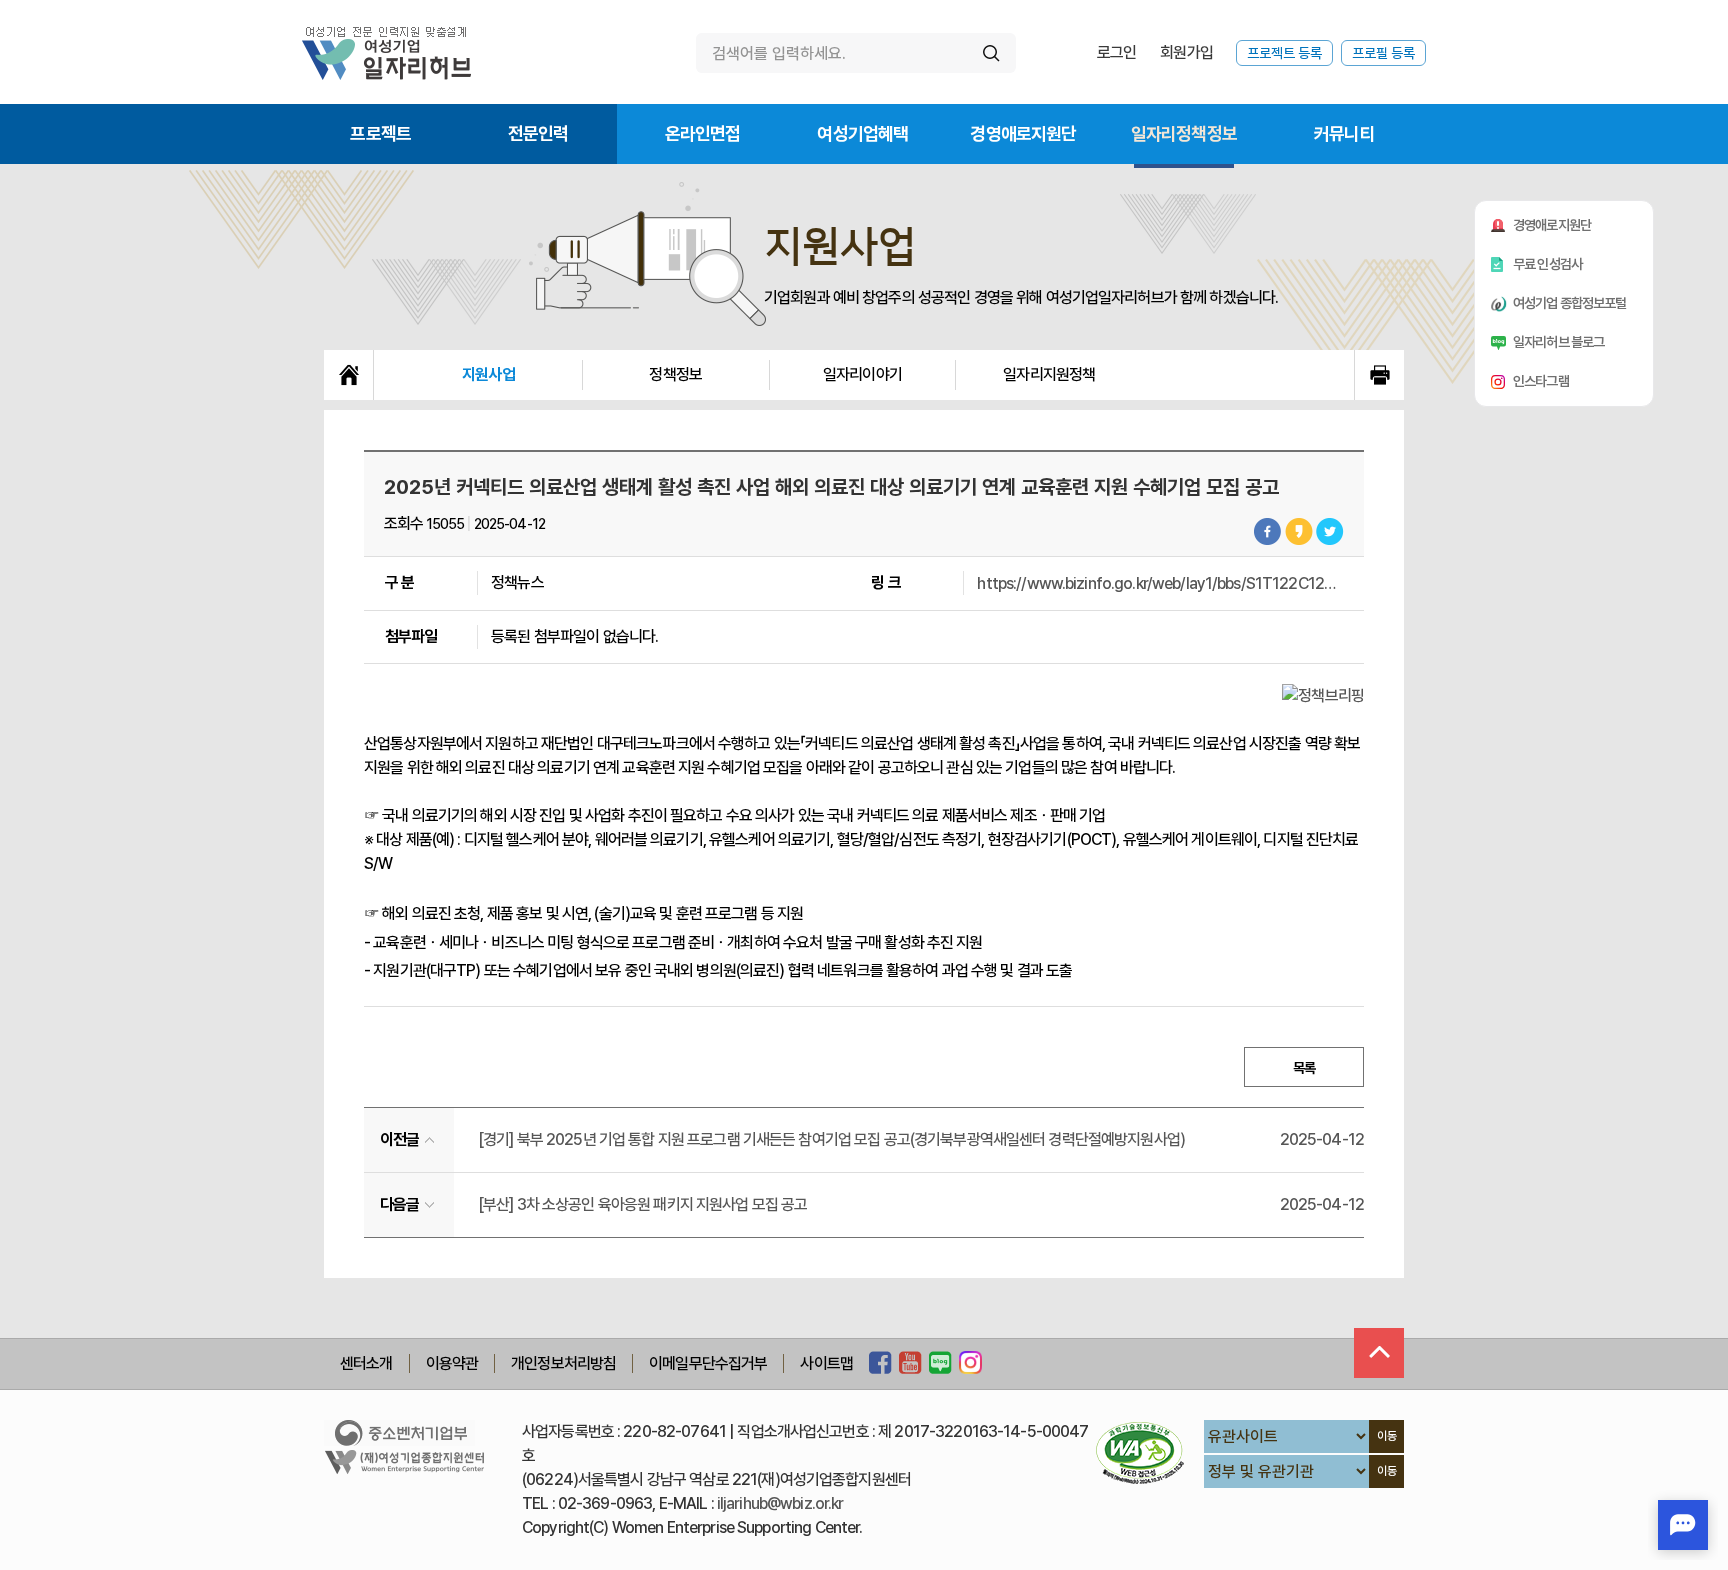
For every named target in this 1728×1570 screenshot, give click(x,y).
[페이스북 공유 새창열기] (1268, 531)
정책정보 (675, 374)
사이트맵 (826, 1363)
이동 (1387, 1436)
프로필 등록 (1383, 53)
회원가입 (1186, 52)
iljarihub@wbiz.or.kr (780, 1503)
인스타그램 (1541, 381)
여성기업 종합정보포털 (1570, 303)
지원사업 (488, 374)
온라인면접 (703, 133)
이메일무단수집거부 (708, 1363)
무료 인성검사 (1547, 264)
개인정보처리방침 (563, 1363)
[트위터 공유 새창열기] (1330, 531)
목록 (1304, 1068)
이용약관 (452, 1363)
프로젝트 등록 (1284, 53)
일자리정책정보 (1184, 133)
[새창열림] (880, 1364)
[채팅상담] (1683, 1525)
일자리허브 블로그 (1558, 342)
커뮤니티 (1344, 133)
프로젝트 (380, 133)
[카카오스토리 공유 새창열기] (1299, 531)
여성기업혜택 (862, 133)
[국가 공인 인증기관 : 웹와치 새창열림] (1140, 1452)
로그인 (1116, 52)
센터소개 (366, 1363)
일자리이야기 (862, 374)
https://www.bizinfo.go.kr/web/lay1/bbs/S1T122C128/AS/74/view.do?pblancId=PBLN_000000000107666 (1157, 583)
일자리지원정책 (1049, 374)
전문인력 (538, 133)
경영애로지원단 (1023, 133)
